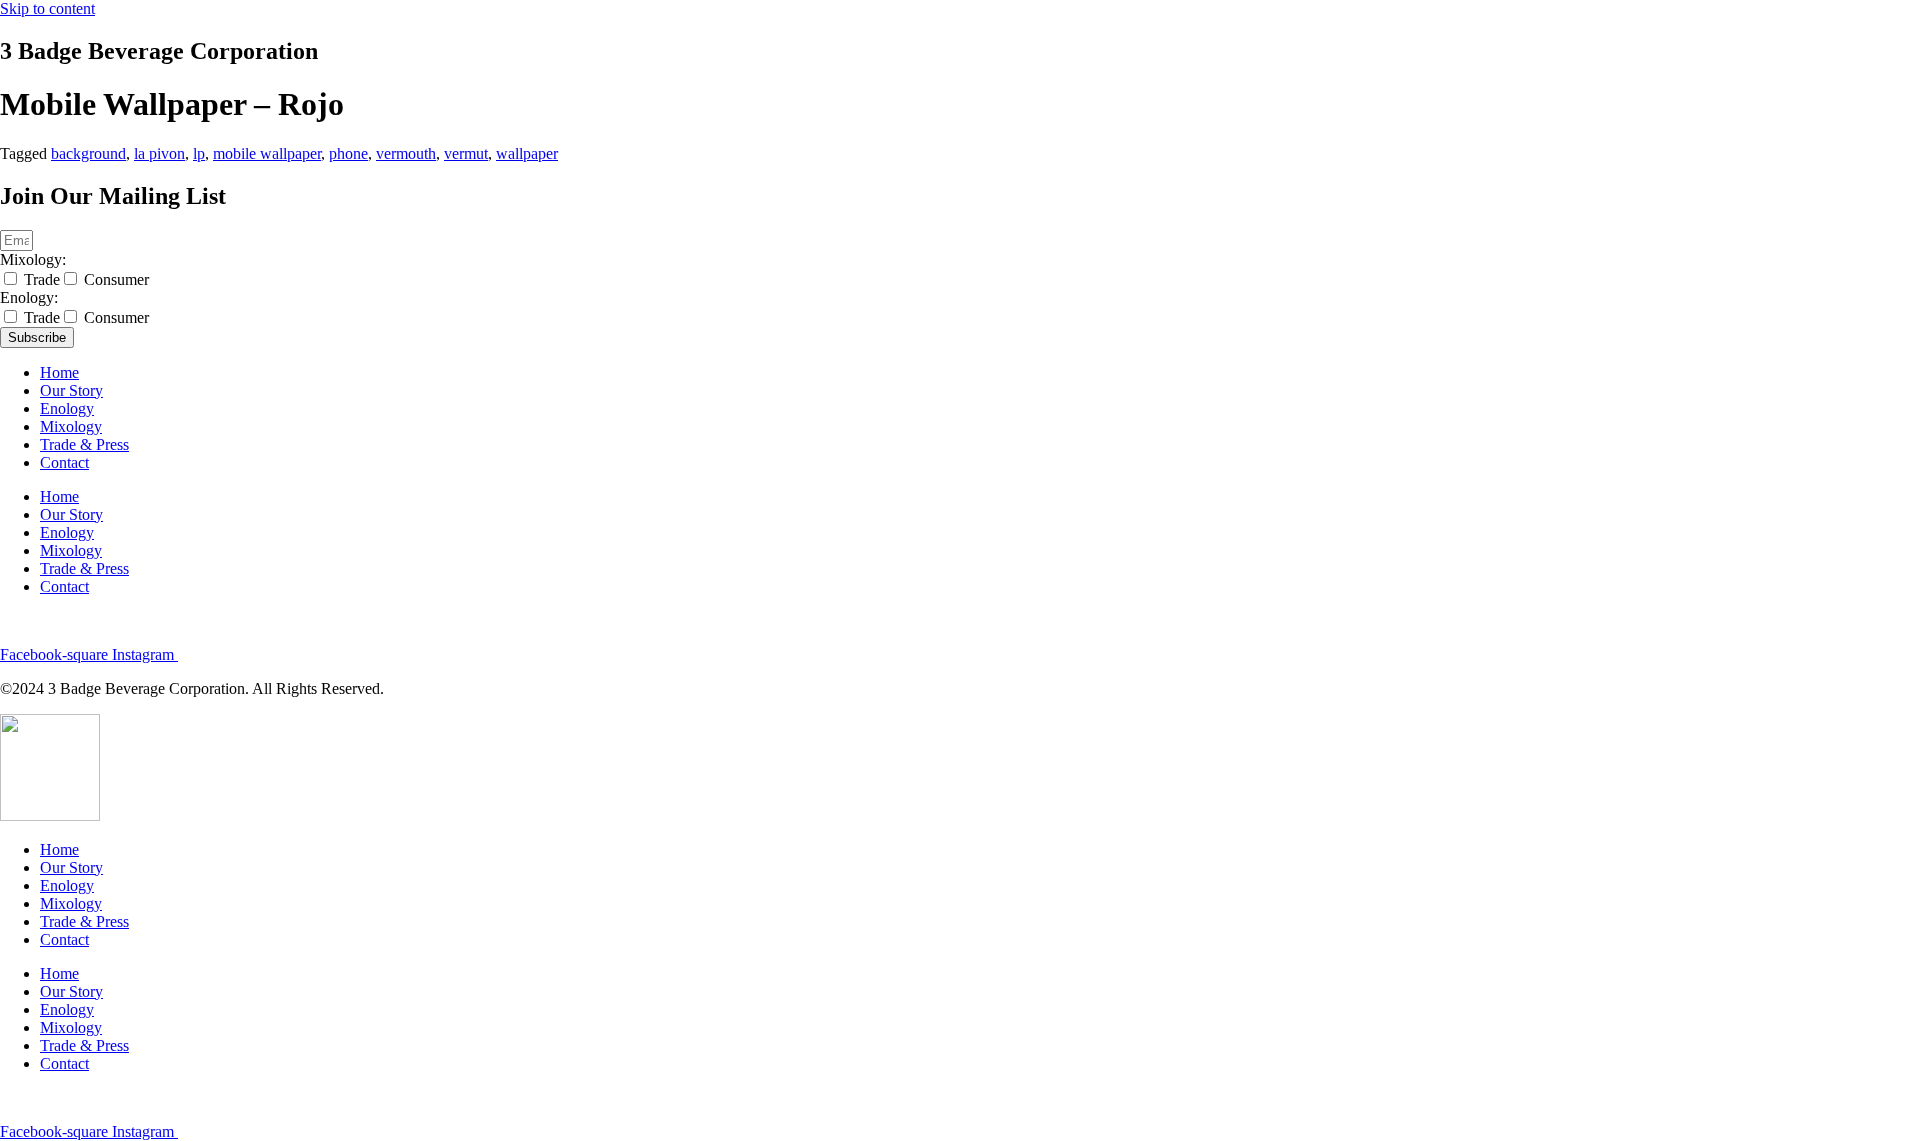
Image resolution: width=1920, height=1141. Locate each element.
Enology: (29, 297)
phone (348, 153)
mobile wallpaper (267, 153)
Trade (42, 279)
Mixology (71, 426)
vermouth (406, 153)
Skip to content (47, 8)
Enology (67, 408)
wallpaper (527, 153)
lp (199, 153)
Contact (64, 462)
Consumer (116, 279)
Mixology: (33, 259)
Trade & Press (84, 444)
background (88, 153)
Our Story (71, 390)
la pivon (159, 153)
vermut (466, 153)
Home (59, 372)
